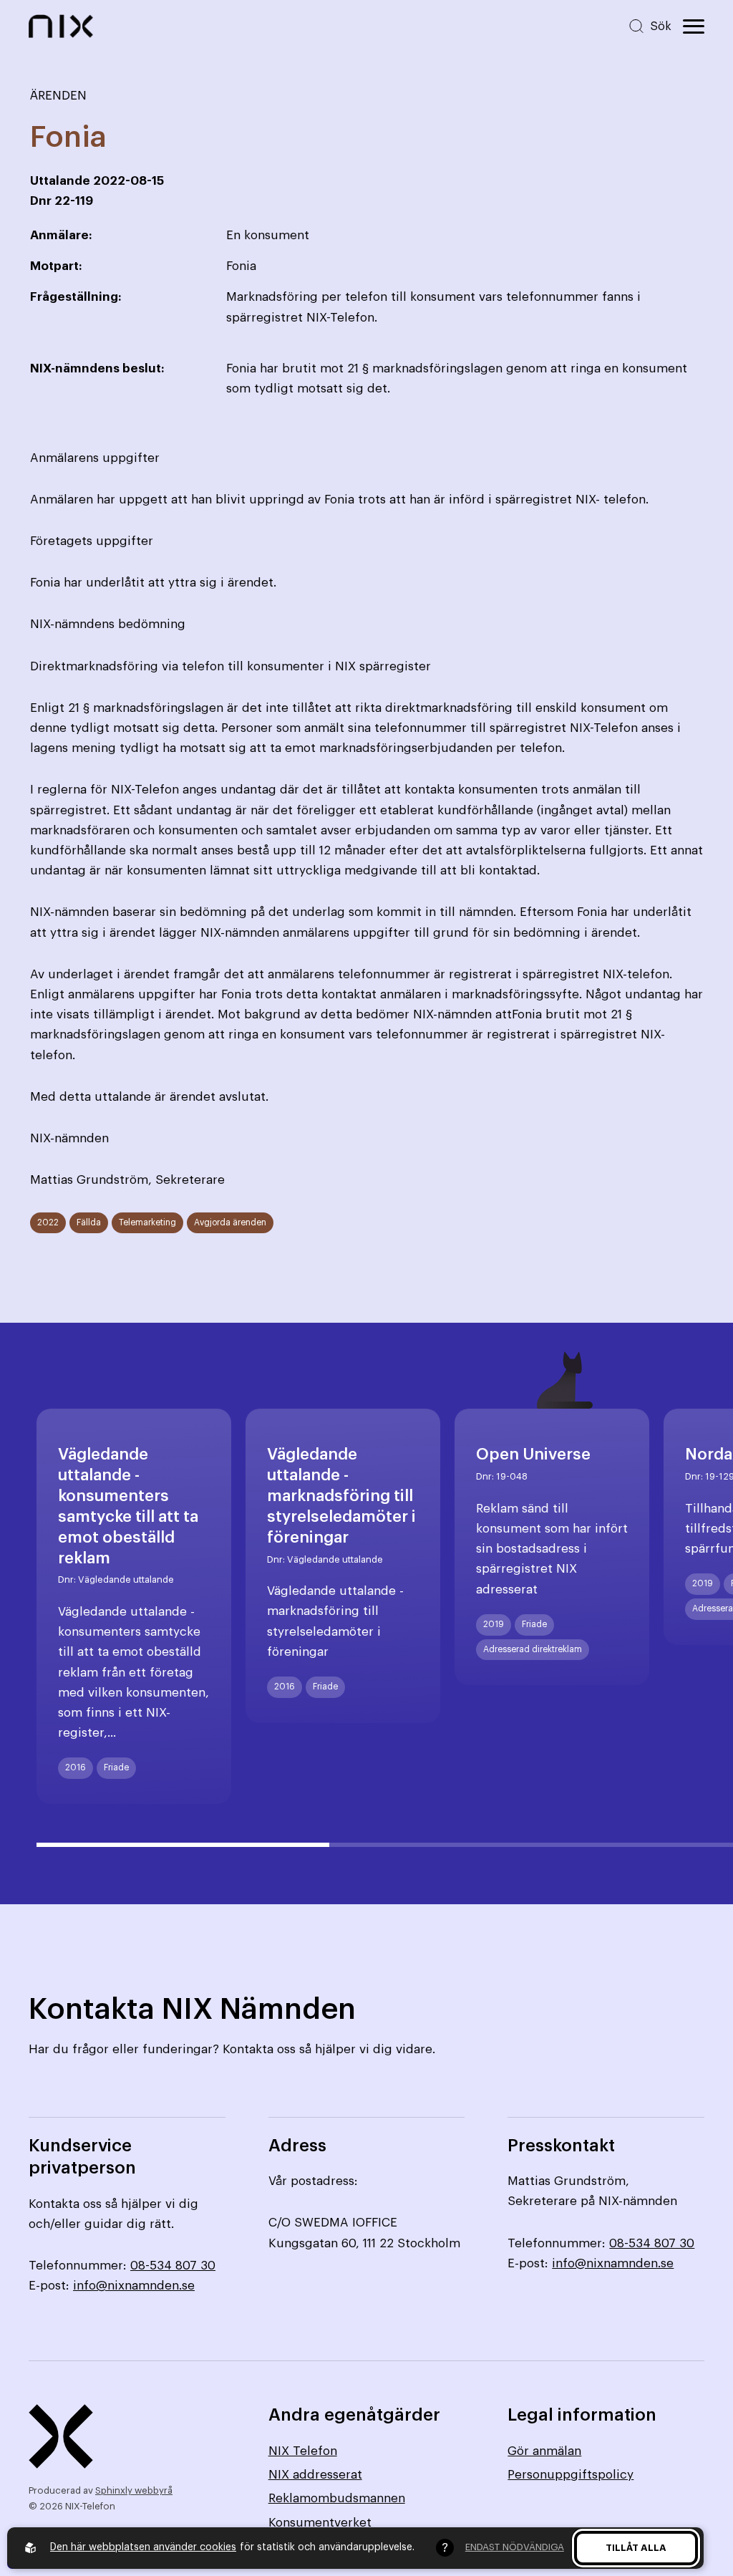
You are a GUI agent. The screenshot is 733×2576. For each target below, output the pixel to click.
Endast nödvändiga (515, 2547)
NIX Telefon (303, 2451)
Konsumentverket (320, 2523)
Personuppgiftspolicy (571, 2475)
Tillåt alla (636, 2548)
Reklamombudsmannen (337, 2498)
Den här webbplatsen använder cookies (143, 2547)
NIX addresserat (315, 2475)
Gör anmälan (544, 2451)
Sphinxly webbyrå (134, 2490)
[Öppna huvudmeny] (694, 26)
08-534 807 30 (173, 2266)
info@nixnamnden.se (134, 2286)
